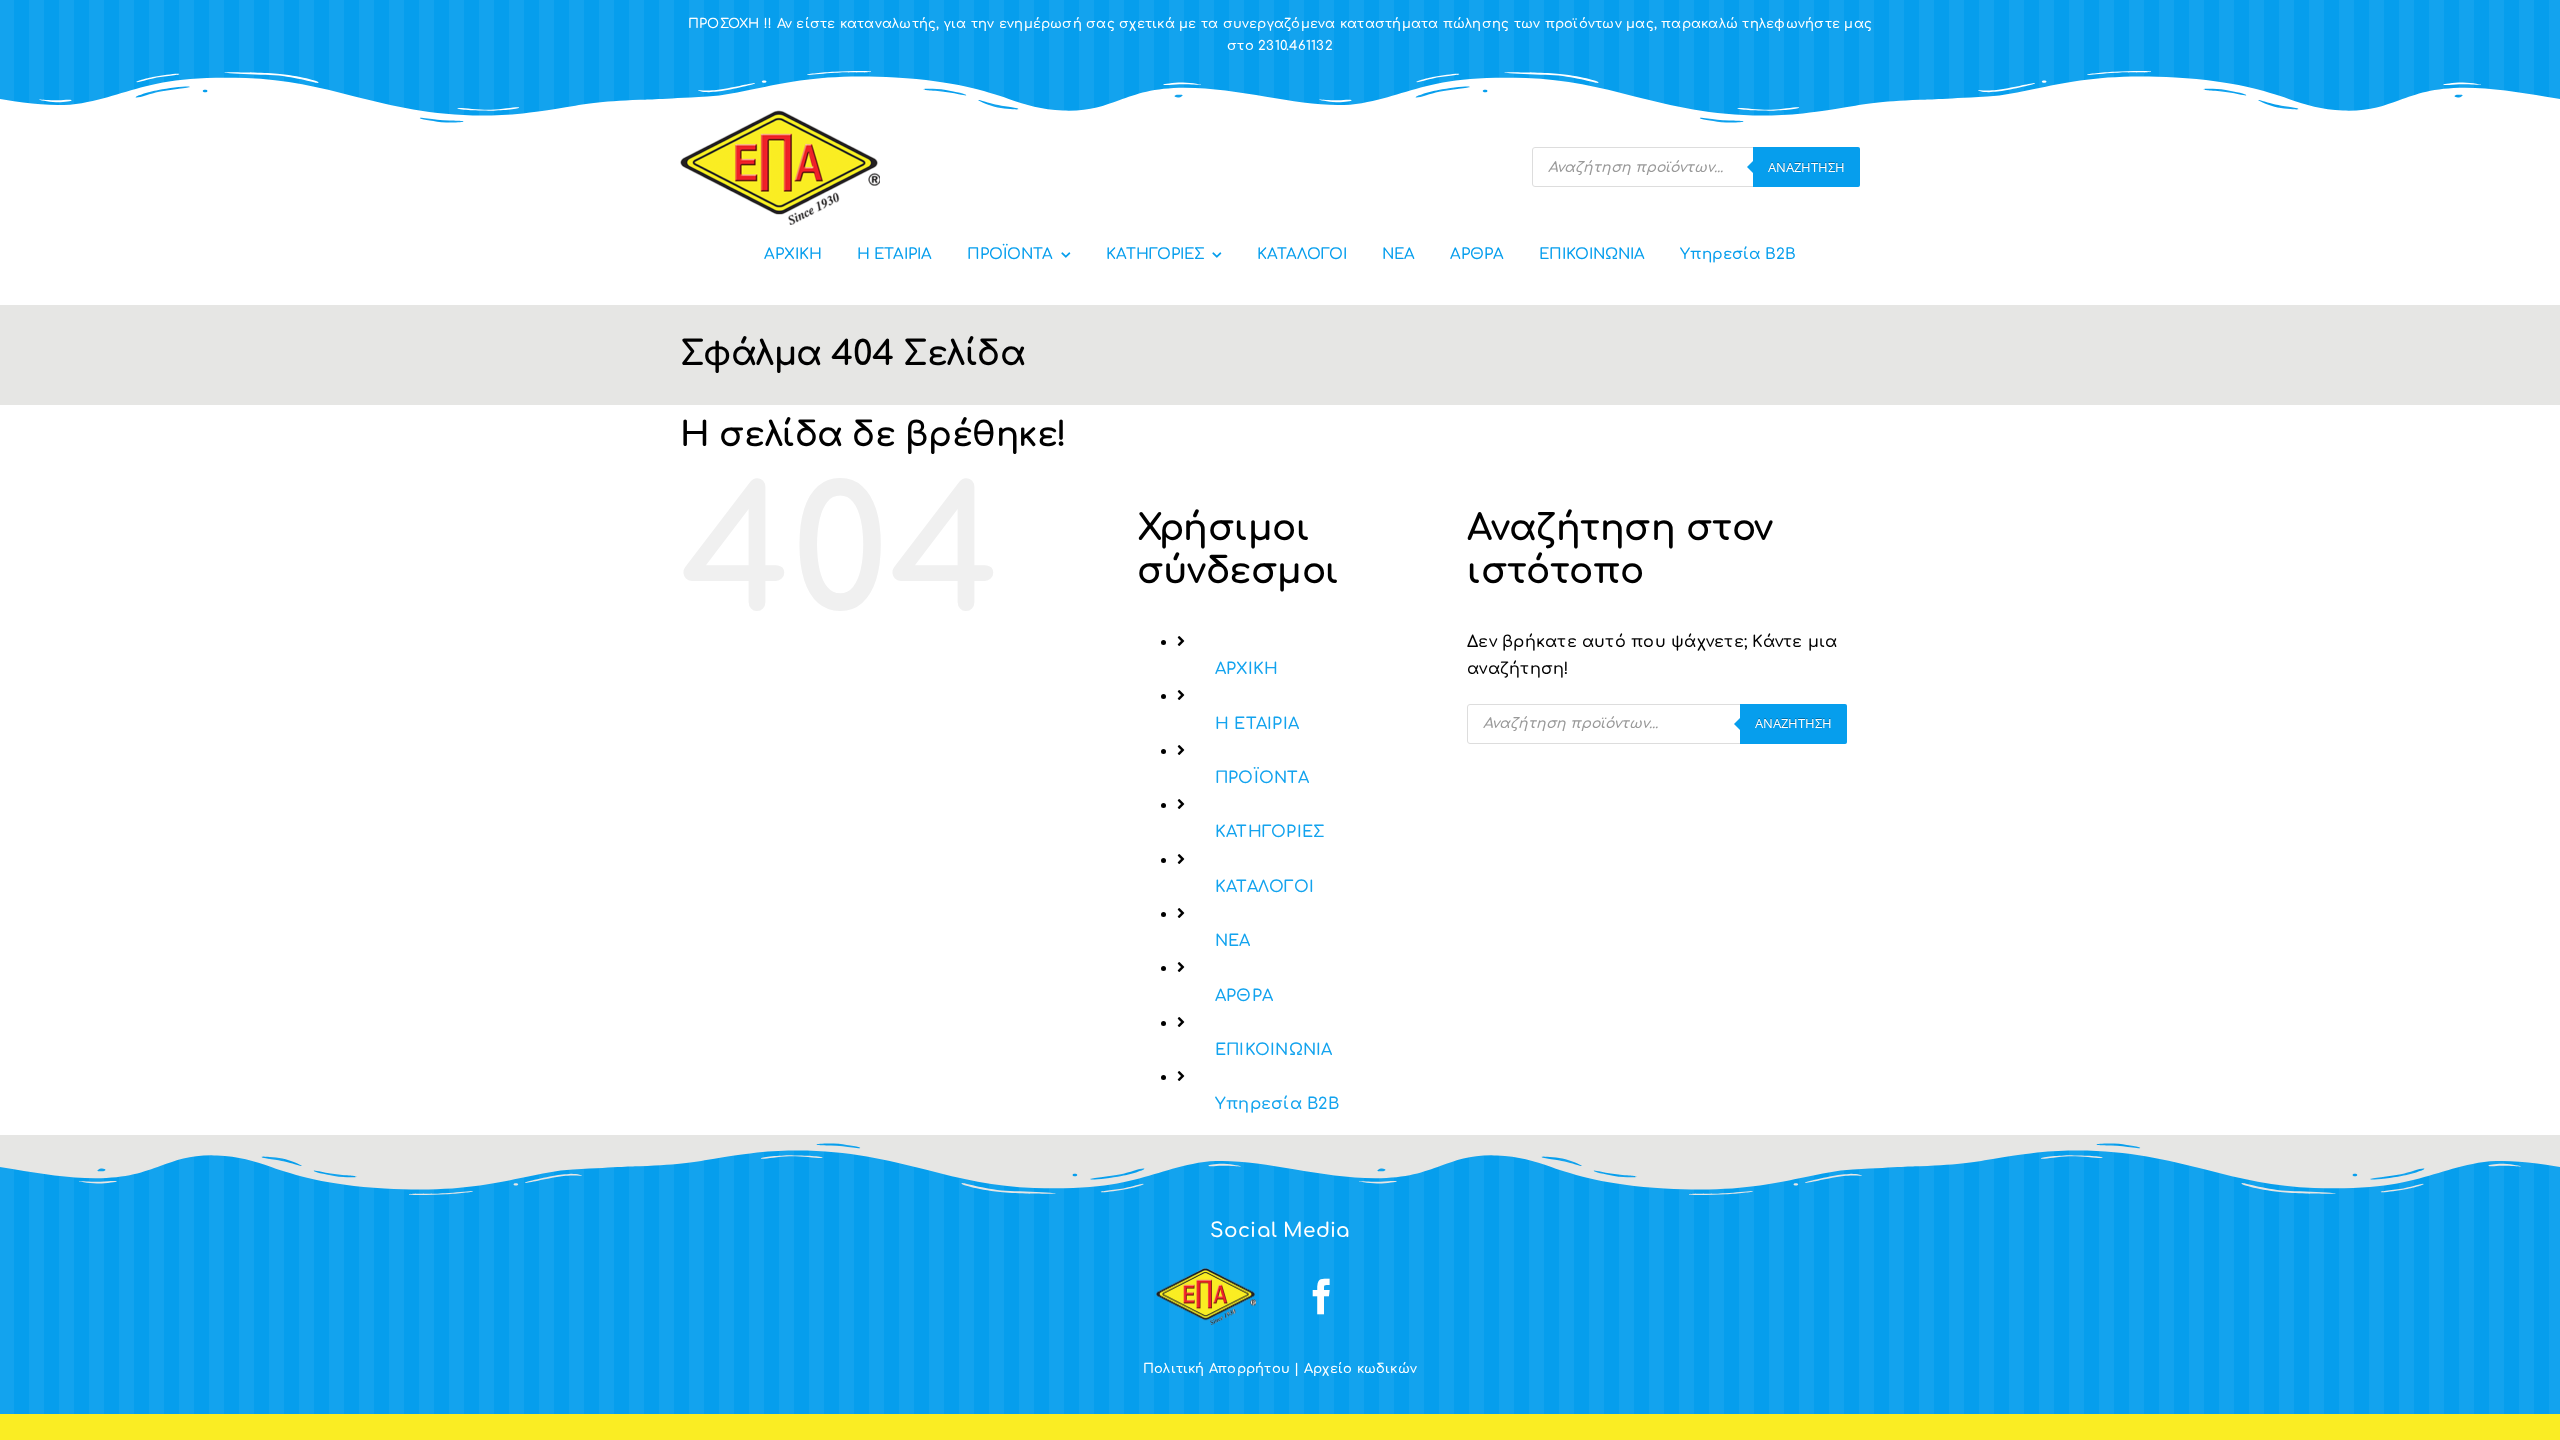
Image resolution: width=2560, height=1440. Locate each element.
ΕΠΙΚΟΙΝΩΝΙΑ (1274, 1050)
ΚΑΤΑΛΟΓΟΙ (1264, 887)
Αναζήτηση (1806, 167)
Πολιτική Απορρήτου (1216, 1369)
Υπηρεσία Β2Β (1277, 1104)
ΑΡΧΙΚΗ (1246, 669)
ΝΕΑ (1233, 941)
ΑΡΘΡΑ (1244, 996)
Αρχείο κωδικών (1360, 1369)
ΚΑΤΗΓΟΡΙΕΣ (1269, 832)
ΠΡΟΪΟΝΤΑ (1262, 778)
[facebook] (1322, 1297)
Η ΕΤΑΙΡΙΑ (1257, 724)
